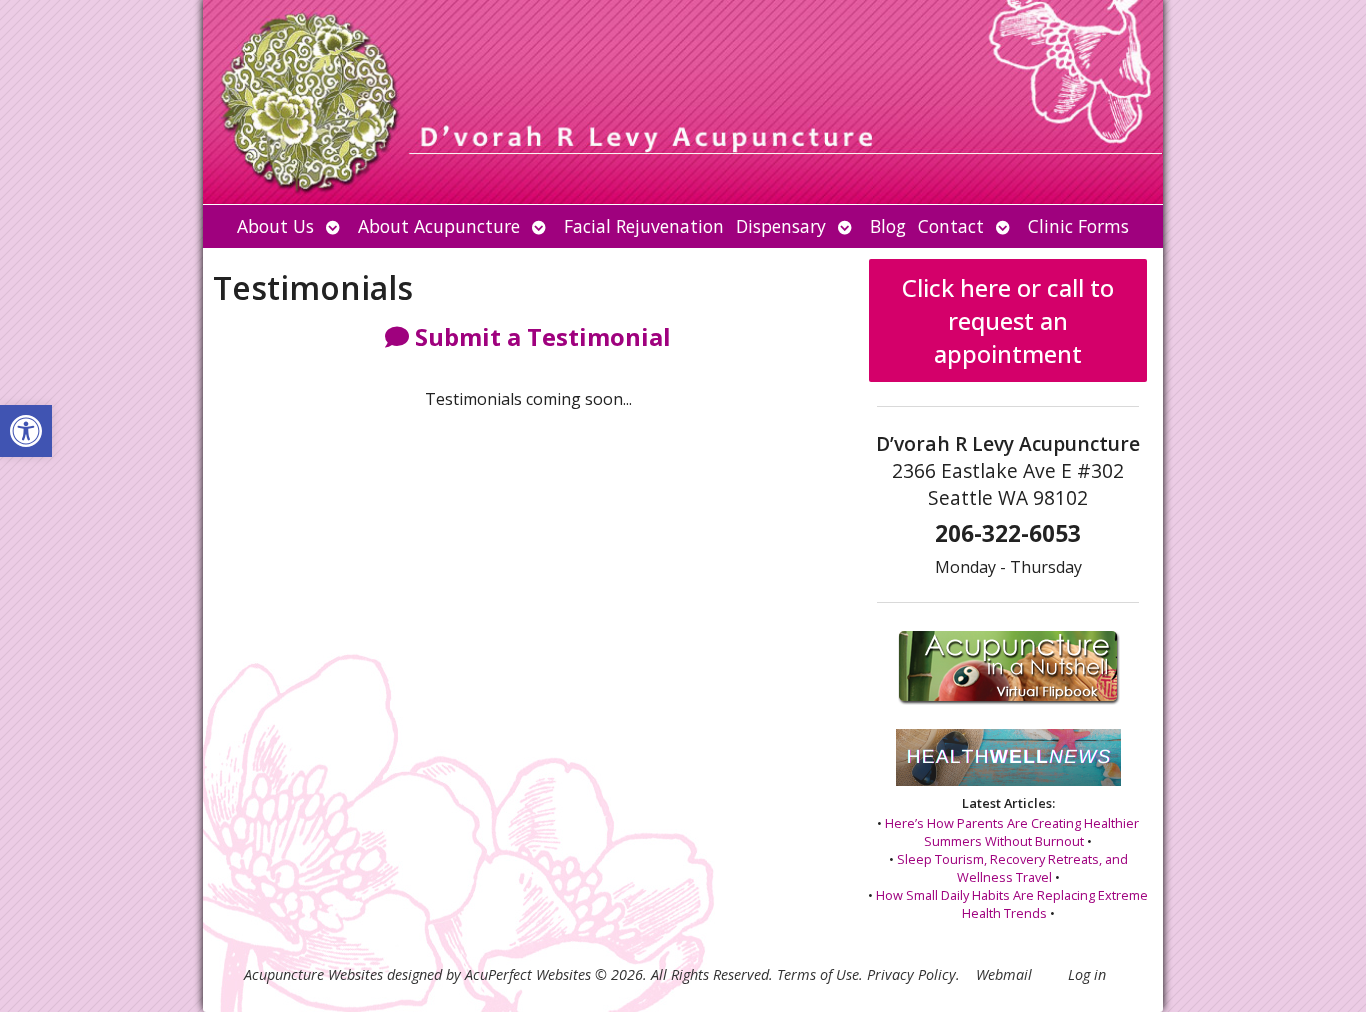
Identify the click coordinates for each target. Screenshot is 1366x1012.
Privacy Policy (911, 974)
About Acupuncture (439, 226)
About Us (275, 226)
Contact (951, 226)
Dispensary (781, 226)
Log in (1087, 974)
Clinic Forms (1078, 226)
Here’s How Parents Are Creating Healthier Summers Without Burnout (1012, 832)
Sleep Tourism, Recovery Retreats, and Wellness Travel (1012, 868)
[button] (26, 431)
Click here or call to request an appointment (1008, 320)
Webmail (1004, 974)
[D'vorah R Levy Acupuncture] (683, 102)
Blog (888, 226)
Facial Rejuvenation (644, 226)
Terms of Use (818, 974)
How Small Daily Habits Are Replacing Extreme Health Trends (1012, 904)
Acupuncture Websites (313, 974)
